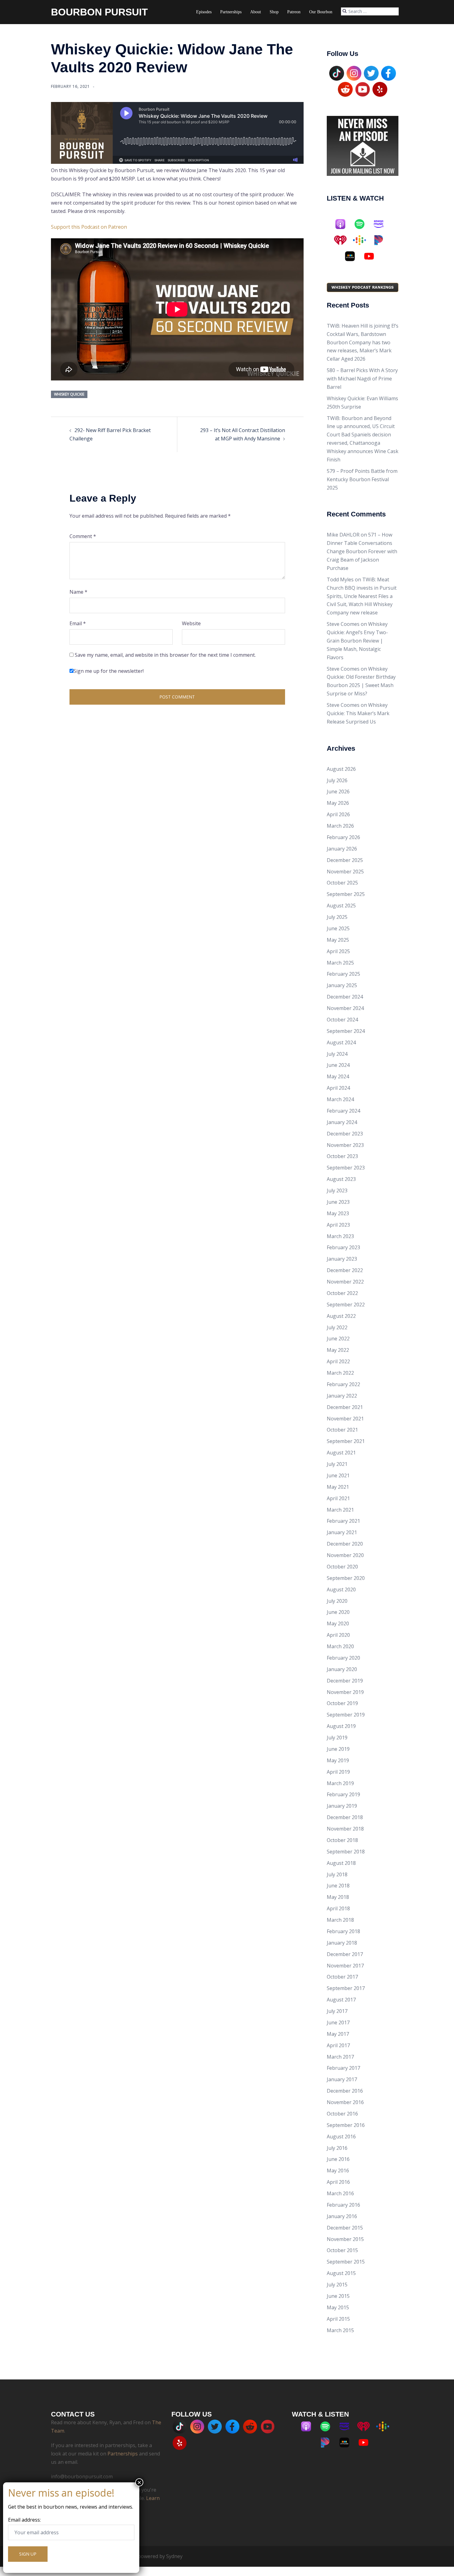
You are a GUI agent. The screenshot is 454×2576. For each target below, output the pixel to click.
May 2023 (338, 1213)
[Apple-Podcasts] (343, 224)
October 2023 (342, 1156)
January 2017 (342, 2079)
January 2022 (342, 1396)
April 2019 (338, 1772)
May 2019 (338, 1760)
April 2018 (338, 1908)
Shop (274, 12)
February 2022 (343, 1384)
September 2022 (346, 1305)
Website (191, 623)
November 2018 (345, 1829)
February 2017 (343, 2068)
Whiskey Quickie (69, 394)
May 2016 (338, 2171)
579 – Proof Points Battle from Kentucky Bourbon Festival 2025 (362, 479)
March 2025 (340, 963)
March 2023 (340, 1236)
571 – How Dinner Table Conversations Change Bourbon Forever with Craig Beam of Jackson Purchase (362, 551)
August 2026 (341, 769)
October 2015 (342, 2250)
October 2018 (342, 1840)
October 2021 (342, 1430)
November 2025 (345, 872)
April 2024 (338, 1088)
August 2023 (341, 1179)
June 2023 (338, 1202)
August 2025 (341, 906)
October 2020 (342, 1567)
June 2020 (338, 1612)
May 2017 (338, 2034)
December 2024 (345, 997)
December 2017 (345, 1954)
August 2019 (341, 1726)
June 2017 (338, 2022)
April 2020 (338, 1635)
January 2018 (342, 1943)
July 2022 (337, 1327)
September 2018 (346, 1852)
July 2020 (337, 1601)
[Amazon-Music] (382, 224)
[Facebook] (389, 73)
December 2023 (345, 1134)
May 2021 (338, 1487)
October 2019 (342, 1703)
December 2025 (345, 860)
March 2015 (340, 2330)
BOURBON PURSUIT (99, 12)
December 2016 (345, 2091)
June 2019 (338, 1749)
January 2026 (342, 849)
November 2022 (345, 1282)
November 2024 (345, 1008)
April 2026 (338, 814)
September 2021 (346, 1441)
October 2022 (342, 1293)
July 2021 (337, 1464)
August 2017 (341, 2000)
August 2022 (341, 1316)
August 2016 (341, 2137)
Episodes (204, 12)
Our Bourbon (321, 12)
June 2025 (338, 928)
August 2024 (341, 1042)
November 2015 (345, 2239)
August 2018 (341, 1863)
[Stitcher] (353, 256)
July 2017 (337, 2011)
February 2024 (343, 1111)
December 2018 (345, 1817)
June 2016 (338, 2159)
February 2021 (343, 1521)
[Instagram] (354, 73)
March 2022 (340, 1373)
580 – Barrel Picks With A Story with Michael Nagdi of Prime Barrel (362, 379)
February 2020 (343, 1658)
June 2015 (338, 2296)
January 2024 (342, 1122)
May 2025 (338, 940)
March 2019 (340, 1783)
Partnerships (231, 12)
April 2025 (338, 951)
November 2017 (345, 1966)
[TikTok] (337, 73)
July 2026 (337, 780)
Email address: (24, 2520)
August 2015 (341, 2273)
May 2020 (338, 1623)
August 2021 (341, 1453)
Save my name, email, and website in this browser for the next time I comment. (165, 655)
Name (78, 592)
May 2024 (338, 1076)
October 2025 (342, 883)
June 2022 (338, 1339)
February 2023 (343, 1247)
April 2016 (338, 2182)
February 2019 (343, 1794)
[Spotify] (363, 224)
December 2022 (345, 1270)
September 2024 (346, 1031)
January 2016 (342, 2216)
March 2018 (340, 1920)
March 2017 (340, 2057)
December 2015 (345, 2228)
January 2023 (342, 1259)
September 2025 (346, 894)
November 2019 (345, 1692)
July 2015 (337, 2285)
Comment (83, 536)
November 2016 (345, 2102)
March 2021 (340, 1510)
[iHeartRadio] (343, 240)
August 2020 (341, 1589)
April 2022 (338, 1361)
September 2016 (346, 2125)
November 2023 (345, 1145)
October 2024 (342, 1020)
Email (78, 623)
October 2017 (342, 1977)
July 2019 (337, 1738)
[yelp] (380, 89)
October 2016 (342, 2114)
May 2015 (338, 2307)
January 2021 (342, 1532)
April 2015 (338, 2319)
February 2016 (343, 2205)
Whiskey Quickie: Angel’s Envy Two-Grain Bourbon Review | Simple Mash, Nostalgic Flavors (357, 641)
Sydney (174, 2556)
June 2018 (338, 1886)
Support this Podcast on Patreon (89, 227)
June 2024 (338, 1065)
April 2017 (338, 2045)
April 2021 (338, 1498)
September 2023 (346, 1168)
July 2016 (337, 2148)
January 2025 (342, 985)
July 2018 (337, 1874)
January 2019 (342, 1806)
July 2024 (337, 1054)
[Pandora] (382, 240)
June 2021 (338, 1475)
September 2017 (346, 1988)
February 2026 (343, 837)
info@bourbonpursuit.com (82, 2476)
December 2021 (345, 1407)
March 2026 (340, 826)
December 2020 (345, 1544)
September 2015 (346, 2262)
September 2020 (346, 1578)
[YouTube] (363, 89)
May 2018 (338, 1897)
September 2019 (346, 1715)
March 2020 (340, 1646)
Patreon (294, 12)
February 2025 (343, 974)
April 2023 (338, 1225)
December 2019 (345, 1681)
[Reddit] (345, 89)
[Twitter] (371, 73)
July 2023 (337, 1190)
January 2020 (342, 1669)
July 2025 (337, 917)
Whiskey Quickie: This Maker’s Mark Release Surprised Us (358, 713)
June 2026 (338, 791)
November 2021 (345, 1419)
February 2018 (343, 1931)
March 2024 (340, 1099)
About (256, 12)
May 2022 (338, 1350)
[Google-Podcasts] (363, 240)
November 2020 (345, 1555)
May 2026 (338, 803)
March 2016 (340, 2193)
